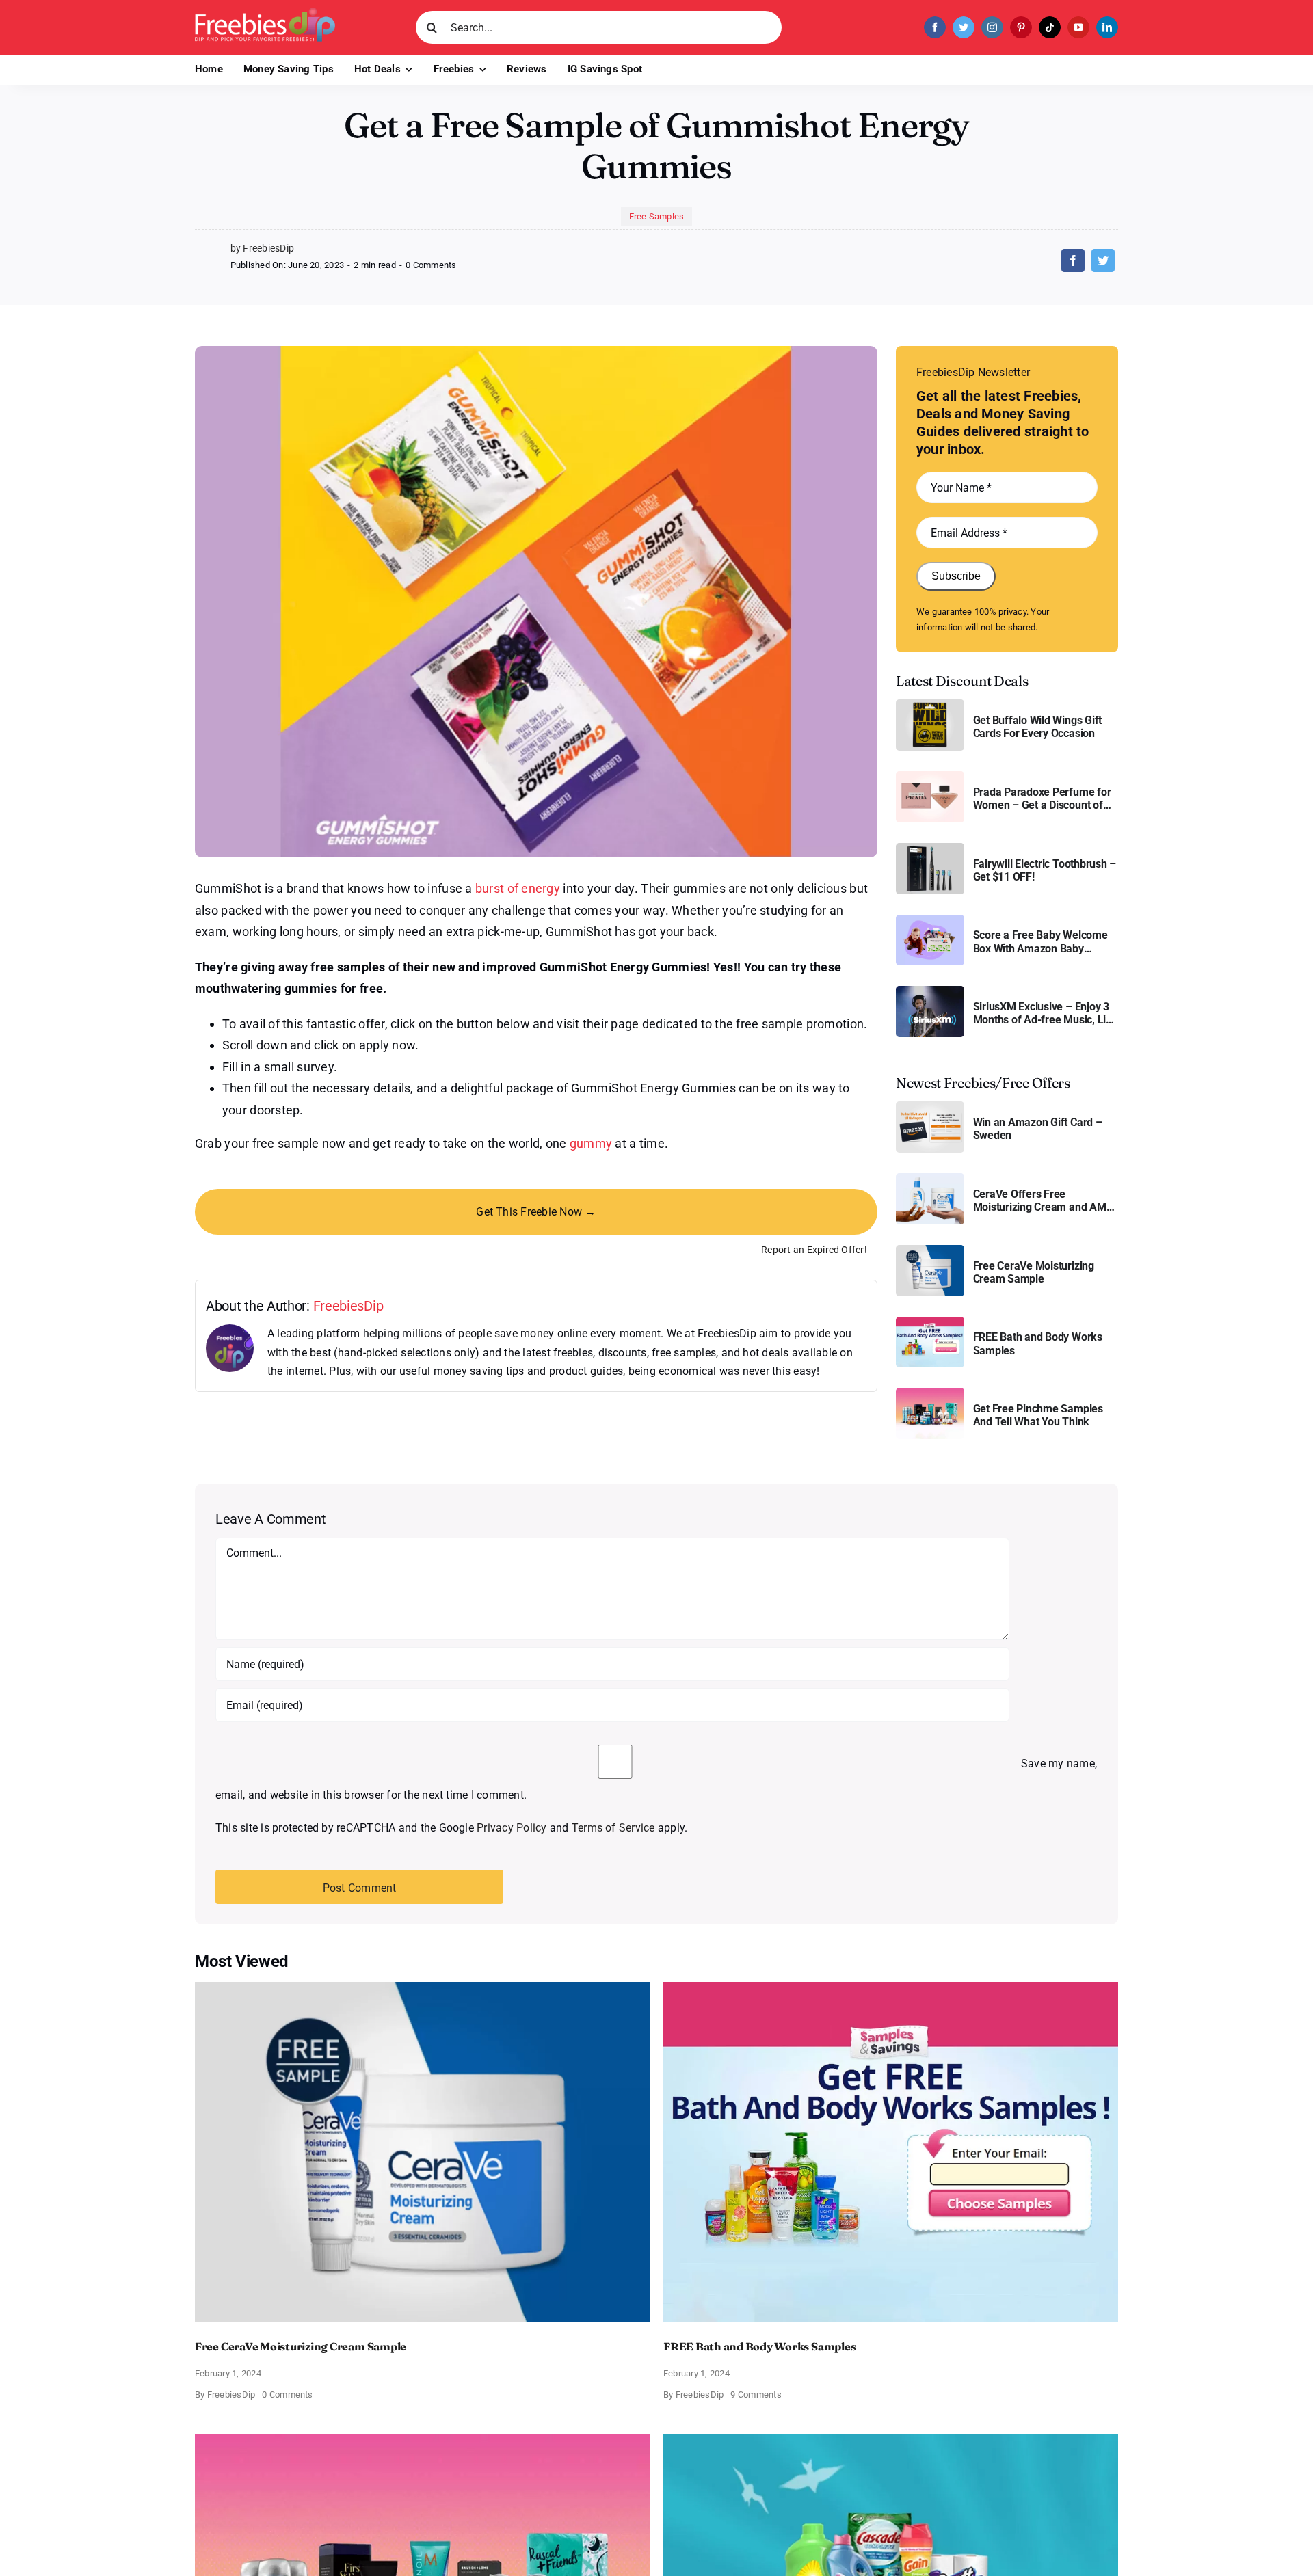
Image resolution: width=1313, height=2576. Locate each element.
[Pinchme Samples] (930, 1393)
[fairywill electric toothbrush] (930, 848)
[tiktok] (1050, 27)
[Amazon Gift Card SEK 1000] (930, 1106)
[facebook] (935, 27)
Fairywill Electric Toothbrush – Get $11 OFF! (1045, 870)
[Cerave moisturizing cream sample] (930, 1250)
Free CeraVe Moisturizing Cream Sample (1034, 1272)
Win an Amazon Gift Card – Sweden (1038, 1129)
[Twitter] (1103, 260)
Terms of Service (613, 1828)
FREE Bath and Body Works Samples (1038, 1343)
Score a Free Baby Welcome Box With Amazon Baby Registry (1040, 941)
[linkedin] (1107, 27)
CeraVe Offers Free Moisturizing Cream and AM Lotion (1040, 1200)
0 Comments (431, 265)
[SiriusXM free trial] (930, 991)
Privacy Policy (512, 1828)
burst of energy (518, 888)
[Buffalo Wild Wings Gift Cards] (930, 705)
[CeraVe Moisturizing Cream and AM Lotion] (930, 1178)
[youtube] (1078, 27)
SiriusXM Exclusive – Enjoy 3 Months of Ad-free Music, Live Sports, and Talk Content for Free (1045, 1013)
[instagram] (992, 27)
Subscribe (956, 576)
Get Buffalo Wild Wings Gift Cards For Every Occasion (1038, 727)
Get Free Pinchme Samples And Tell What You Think (1038, 1415)
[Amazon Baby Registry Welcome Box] (930, 920)
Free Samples (657, 216)
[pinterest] (1021, 27)
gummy (591, 1143)
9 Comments (756, 2394)
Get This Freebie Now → (536, 1212)
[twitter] (964, 27)
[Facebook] (1073, 260)
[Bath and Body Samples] (930, 1322)
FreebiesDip (348, 1306)
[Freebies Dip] (265, 13)
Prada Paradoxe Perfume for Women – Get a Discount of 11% (1042, 799)
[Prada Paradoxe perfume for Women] (930, 776)
